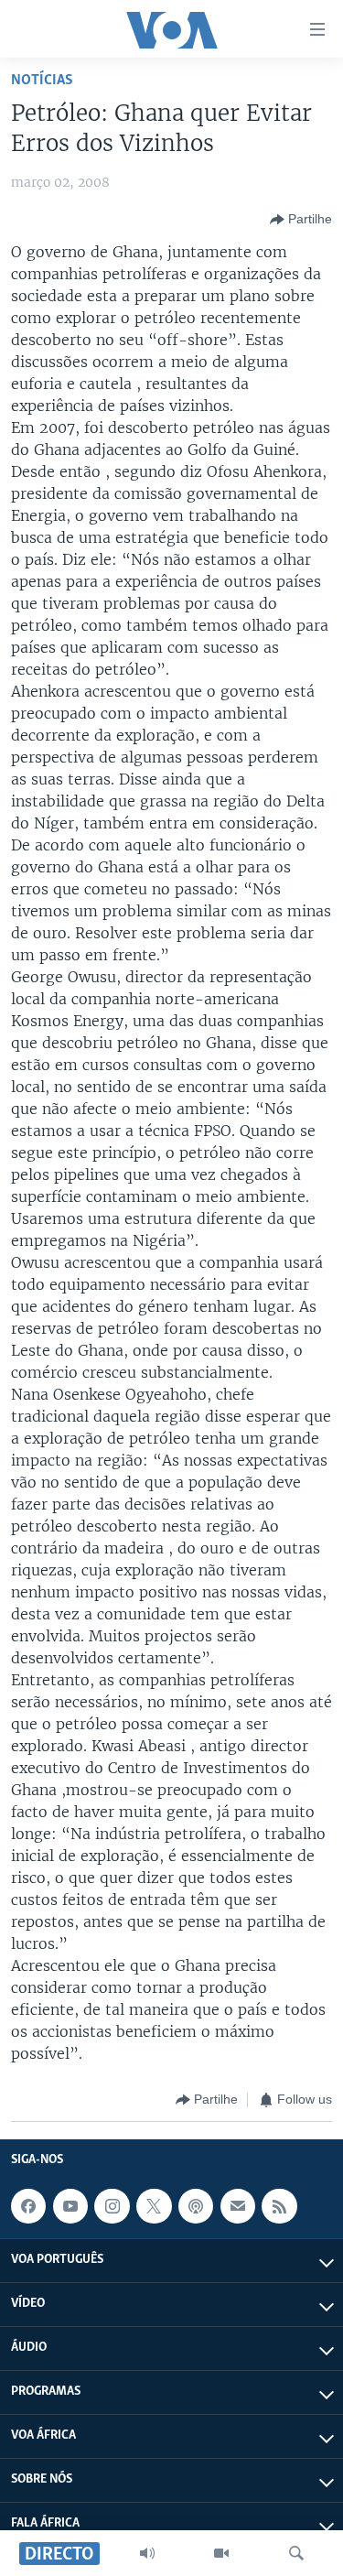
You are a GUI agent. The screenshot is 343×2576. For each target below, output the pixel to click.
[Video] (221, 2553)
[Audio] (147, 2553)
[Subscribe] (238, 2206)
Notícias (42, 80)
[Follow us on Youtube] (70, 2206)
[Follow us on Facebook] (28, 2206)
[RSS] (279, 2206)
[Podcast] (196, 2206)
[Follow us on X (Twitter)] (154, 2206)
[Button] (301, 220)
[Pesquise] (296, 2553)
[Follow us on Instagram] (112, 2206)
